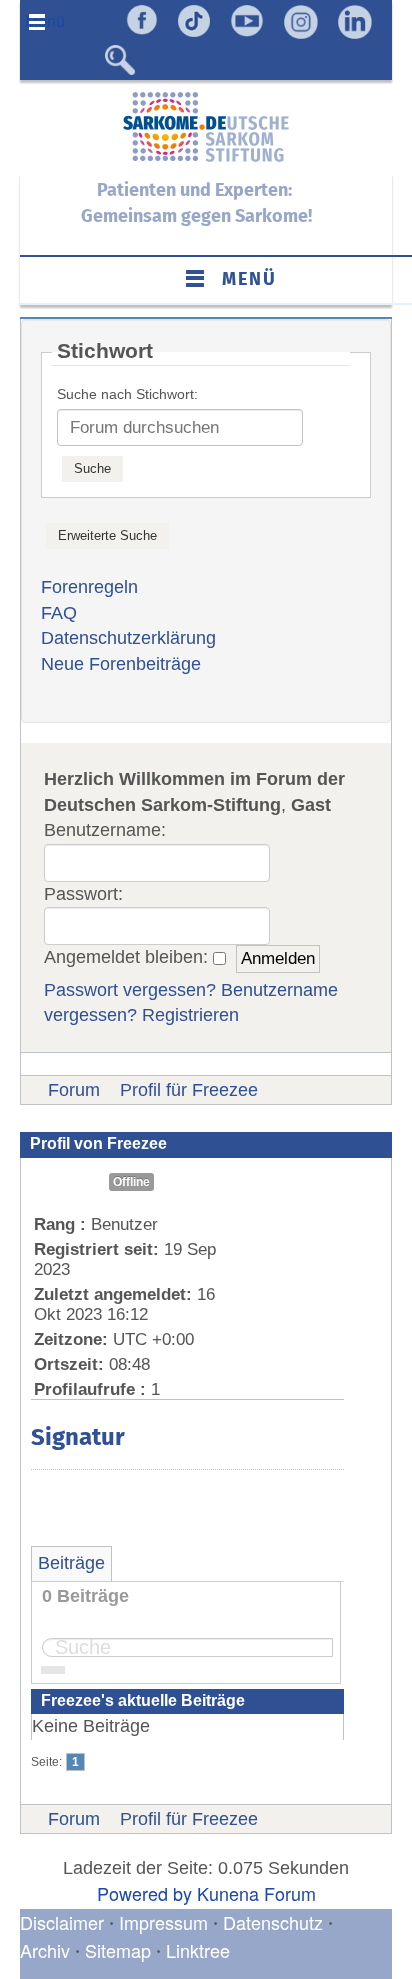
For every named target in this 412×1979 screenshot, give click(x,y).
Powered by (144, 1893)
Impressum (163, 1922)
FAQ (59, 613)
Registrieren (190, 1015)
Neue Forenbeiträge (121, 664)
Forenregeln (89, 587)
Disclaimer (62, 1922)
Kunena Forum (256, 1893)
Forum (74, 1090)
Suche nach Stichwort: (127, 394)
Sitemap (118, 1950)
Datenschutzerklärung (128, 638)
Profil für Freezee (189, 1090)
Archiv (45, 1950)
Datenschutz (275, 1922)
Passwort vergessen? (130, 990)
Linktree (198, 1950)
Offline (131, 1182)
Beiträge (71, 1563)
